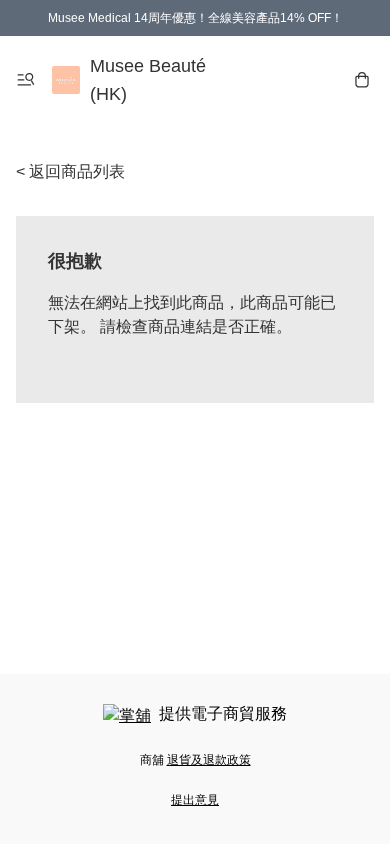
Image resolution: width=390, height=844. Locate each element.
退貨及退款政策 (209, 760)
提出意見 (195, 800)
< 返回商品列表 (70, 171)
